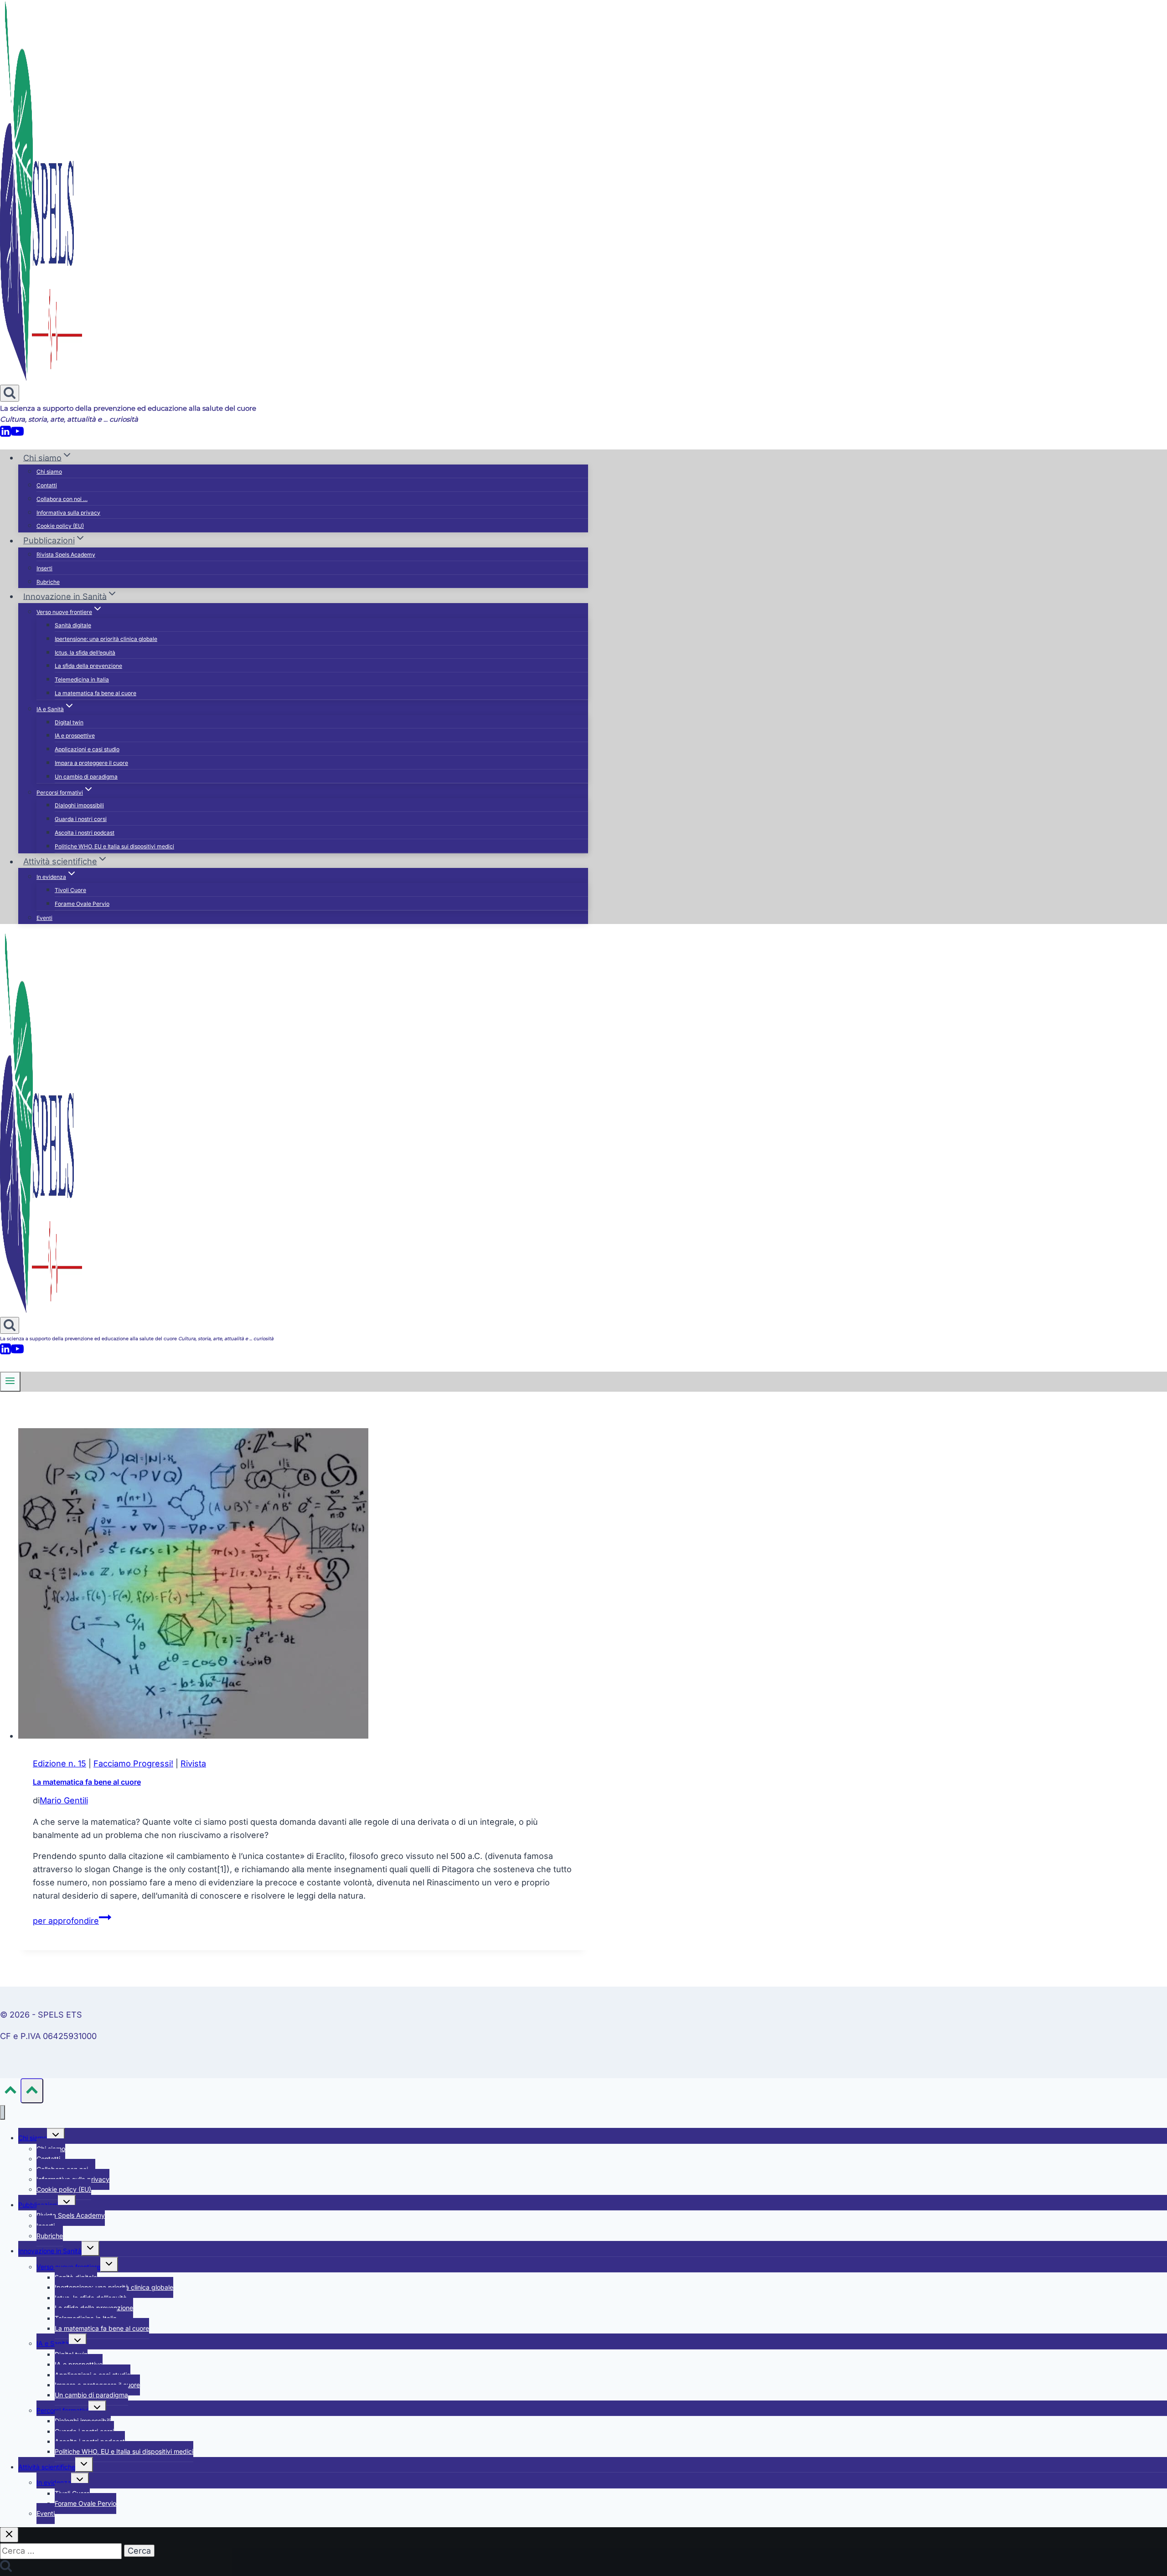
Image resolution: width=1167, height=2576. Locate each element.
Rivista (193, 1763)
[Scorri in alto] (10, 2092)
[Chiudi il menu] (3, 2113)
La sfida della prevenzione (88, 666)
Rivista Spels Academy (66, 555)
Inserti (44, 568)
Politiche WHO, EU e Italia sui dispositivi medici (114, 846)
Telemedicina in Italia (82, 679)
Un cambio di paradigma (86, 777)
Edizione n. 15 (59, 1763)
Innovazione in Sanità (50, 2251)
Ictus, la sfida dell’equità (85, 653)
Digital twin (69, 722)
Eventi (44, 918)
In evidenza (54, 2482)
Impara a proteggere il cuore (91, 763)
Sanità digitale (73, 625)
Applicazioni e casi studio (87, 749)
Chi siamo (49, 472)
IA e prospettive (75, 736)
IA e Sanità (53, 2343)
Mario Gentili (64, 1800)
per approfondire (72, 1921)
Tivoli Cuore (70, 890)
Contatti (47, 485)
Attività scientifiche (47, 2467)
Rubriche (48, 582)
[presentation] (303, 1585)
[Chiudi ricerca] (9, 2535)
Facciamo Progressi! (133, 1763)
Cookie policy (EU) (60, 526)
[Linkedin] (5, 435)
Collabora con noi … (62, 499)
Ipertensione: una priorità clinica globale (106, 639)
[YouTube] (17, 435)
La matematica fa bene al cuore (96, 693)
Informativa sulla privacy (68, 513)
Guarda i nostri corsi (81, 819)
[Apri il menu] (10, 1382)
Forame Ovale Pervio (82, 904)
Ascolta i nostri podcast (85, 833)
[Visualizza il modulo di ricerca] (10, 393)
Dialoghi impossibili (79, 805)
